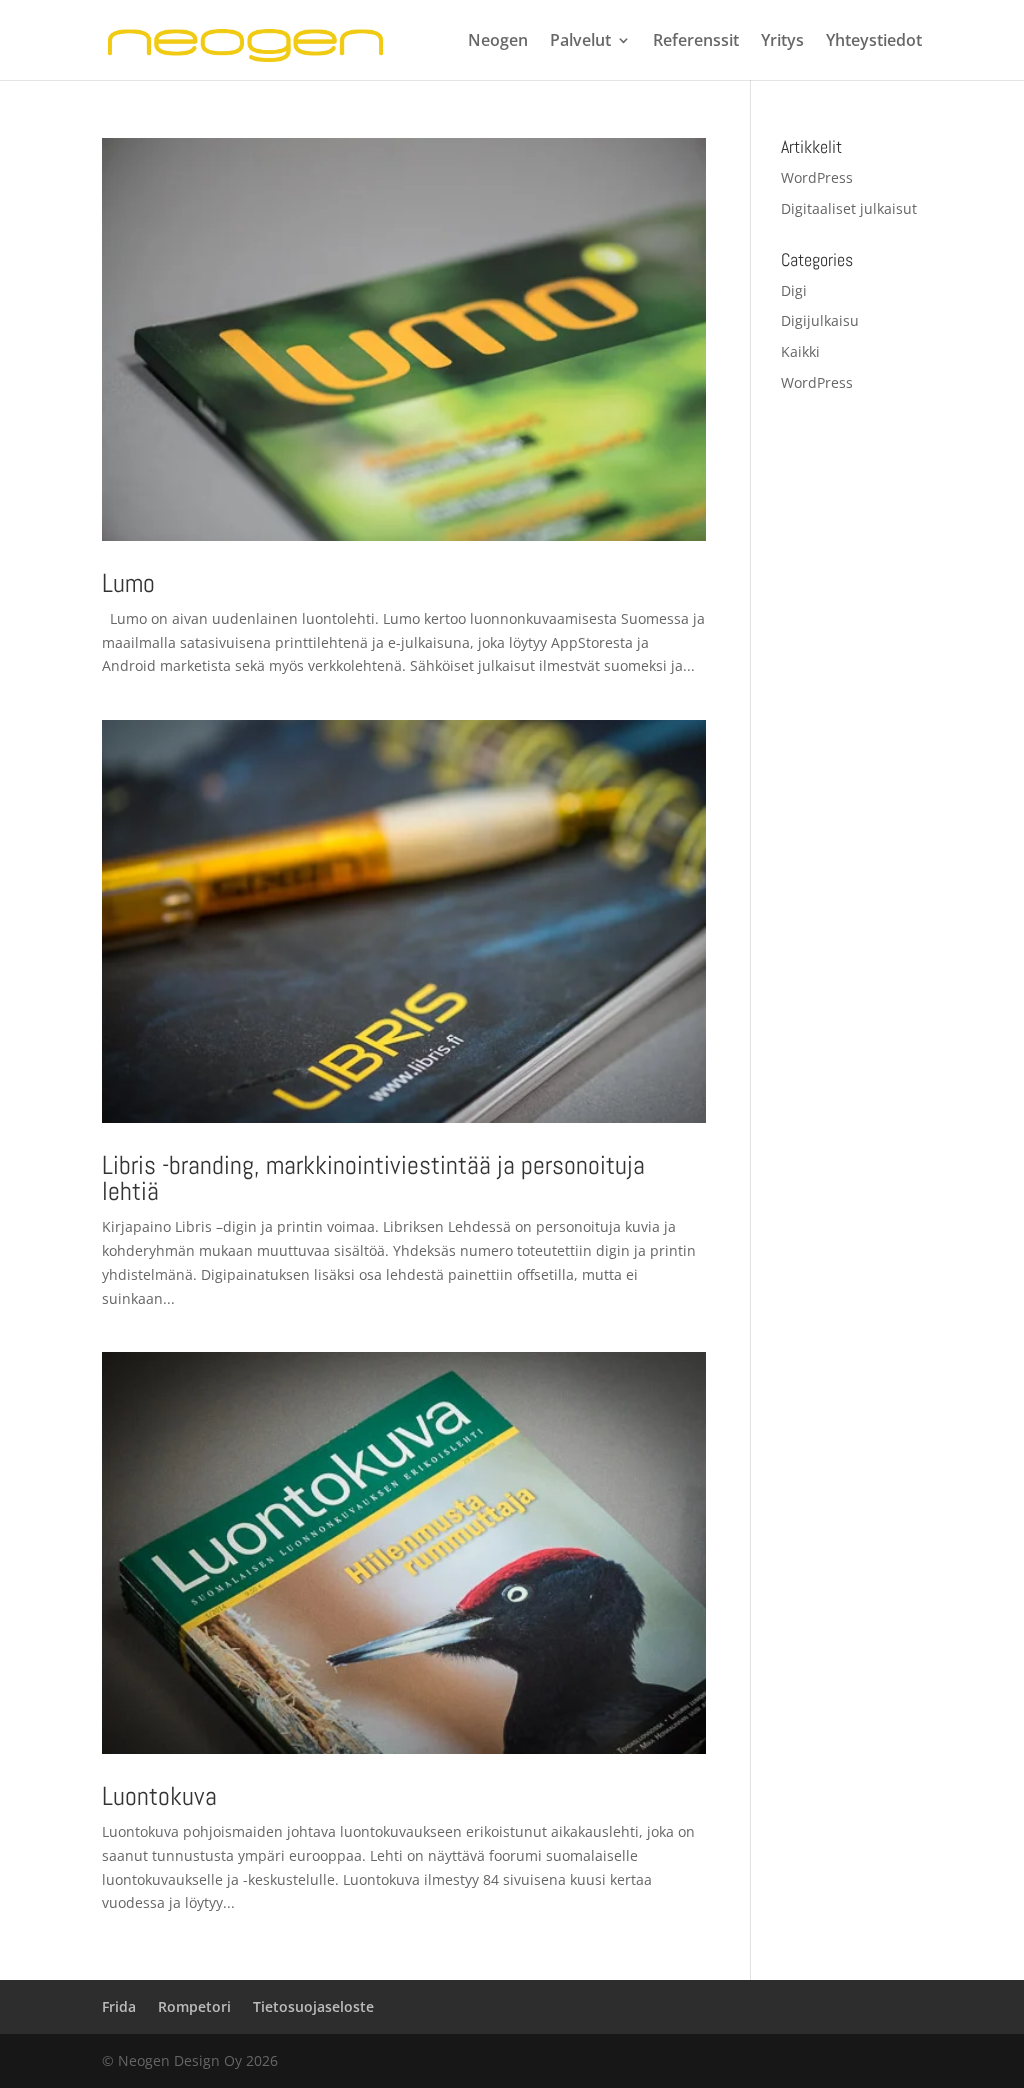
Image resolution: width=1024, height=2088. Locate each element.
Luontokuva (159, 1796)
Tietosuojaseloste (313, 2006)
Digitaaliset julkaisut (849, 208)
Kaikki (800, 351)
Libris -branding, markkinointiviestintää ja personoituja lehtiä (373, 1178)
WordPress (817, 177)
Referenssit (696, 42)
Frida (119, 2006)
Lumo (128, 583)
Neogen (498, 42)
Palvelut (580, 42)
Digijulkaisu (820, 320)
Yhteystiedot (874, 42)
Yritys (782, 42)
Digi (794, 290)
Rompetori (194, 2006)
